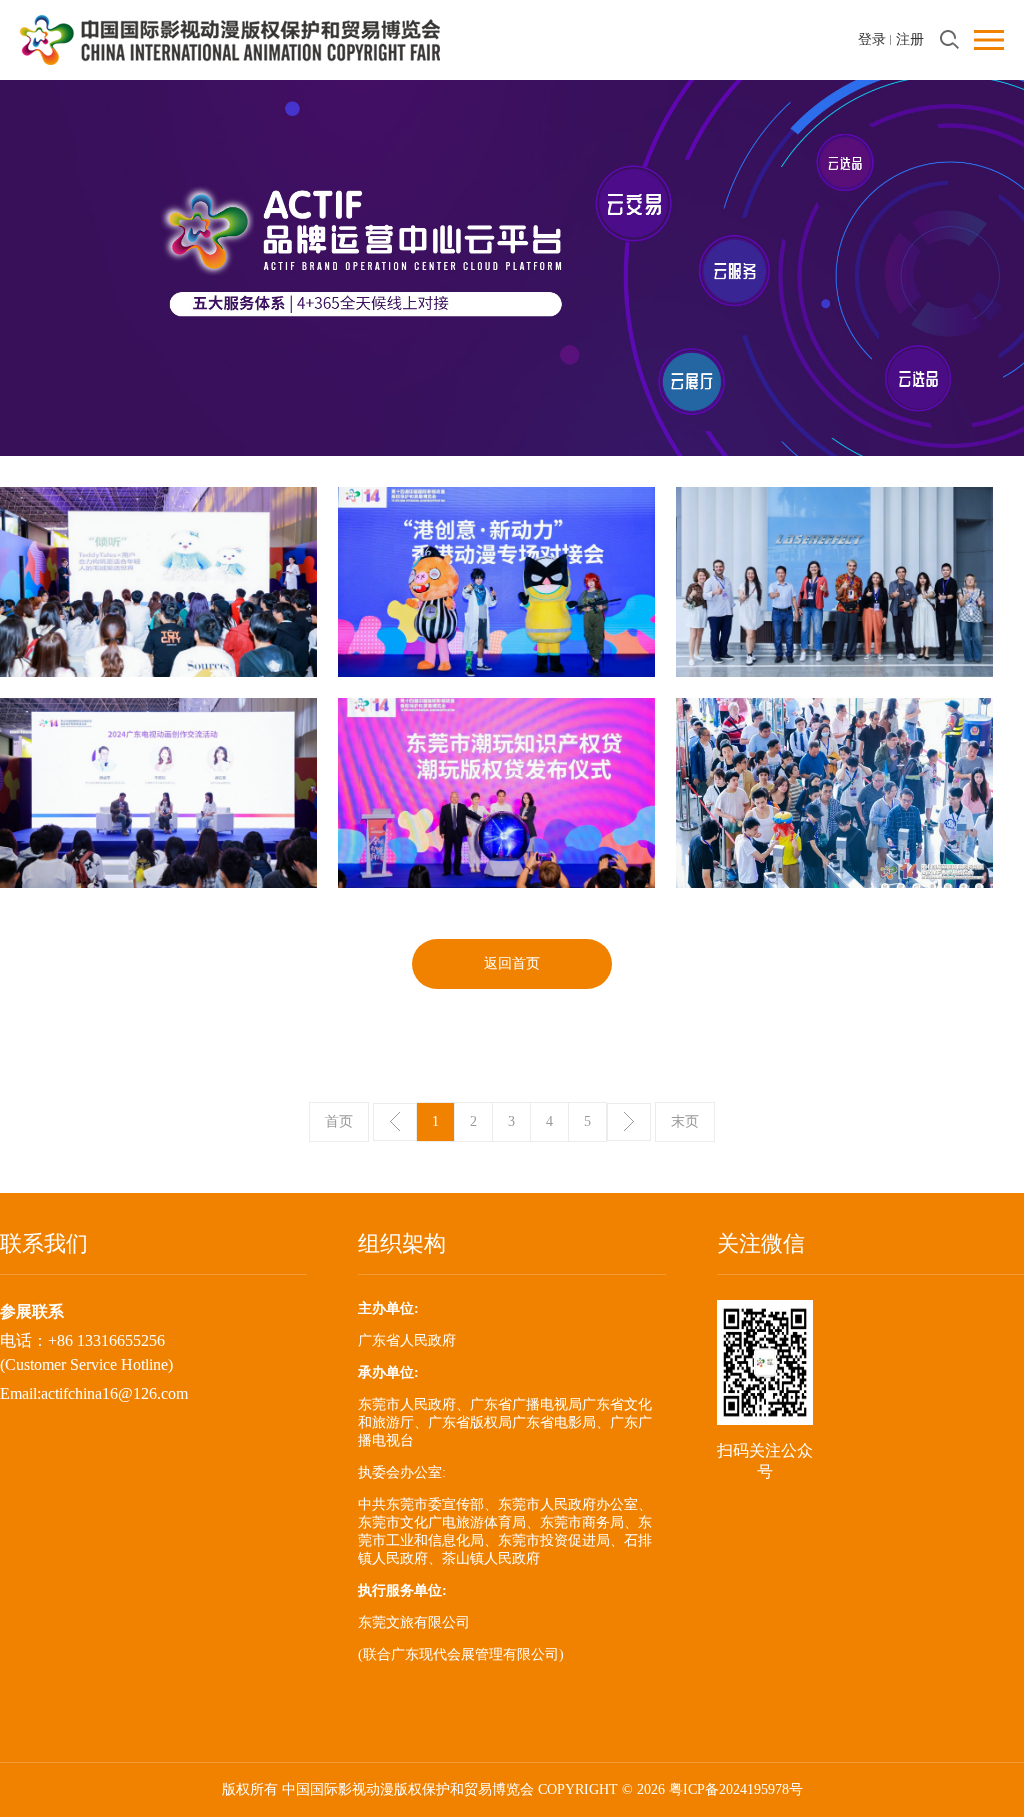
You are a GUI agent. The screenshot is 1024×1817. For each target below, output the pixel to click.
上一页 (395, 1122)
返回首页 (512, 963)
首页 (339, 1121)
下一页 (629, 1122)
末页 (685, 1121)
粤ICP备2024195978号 (736, 1789)
